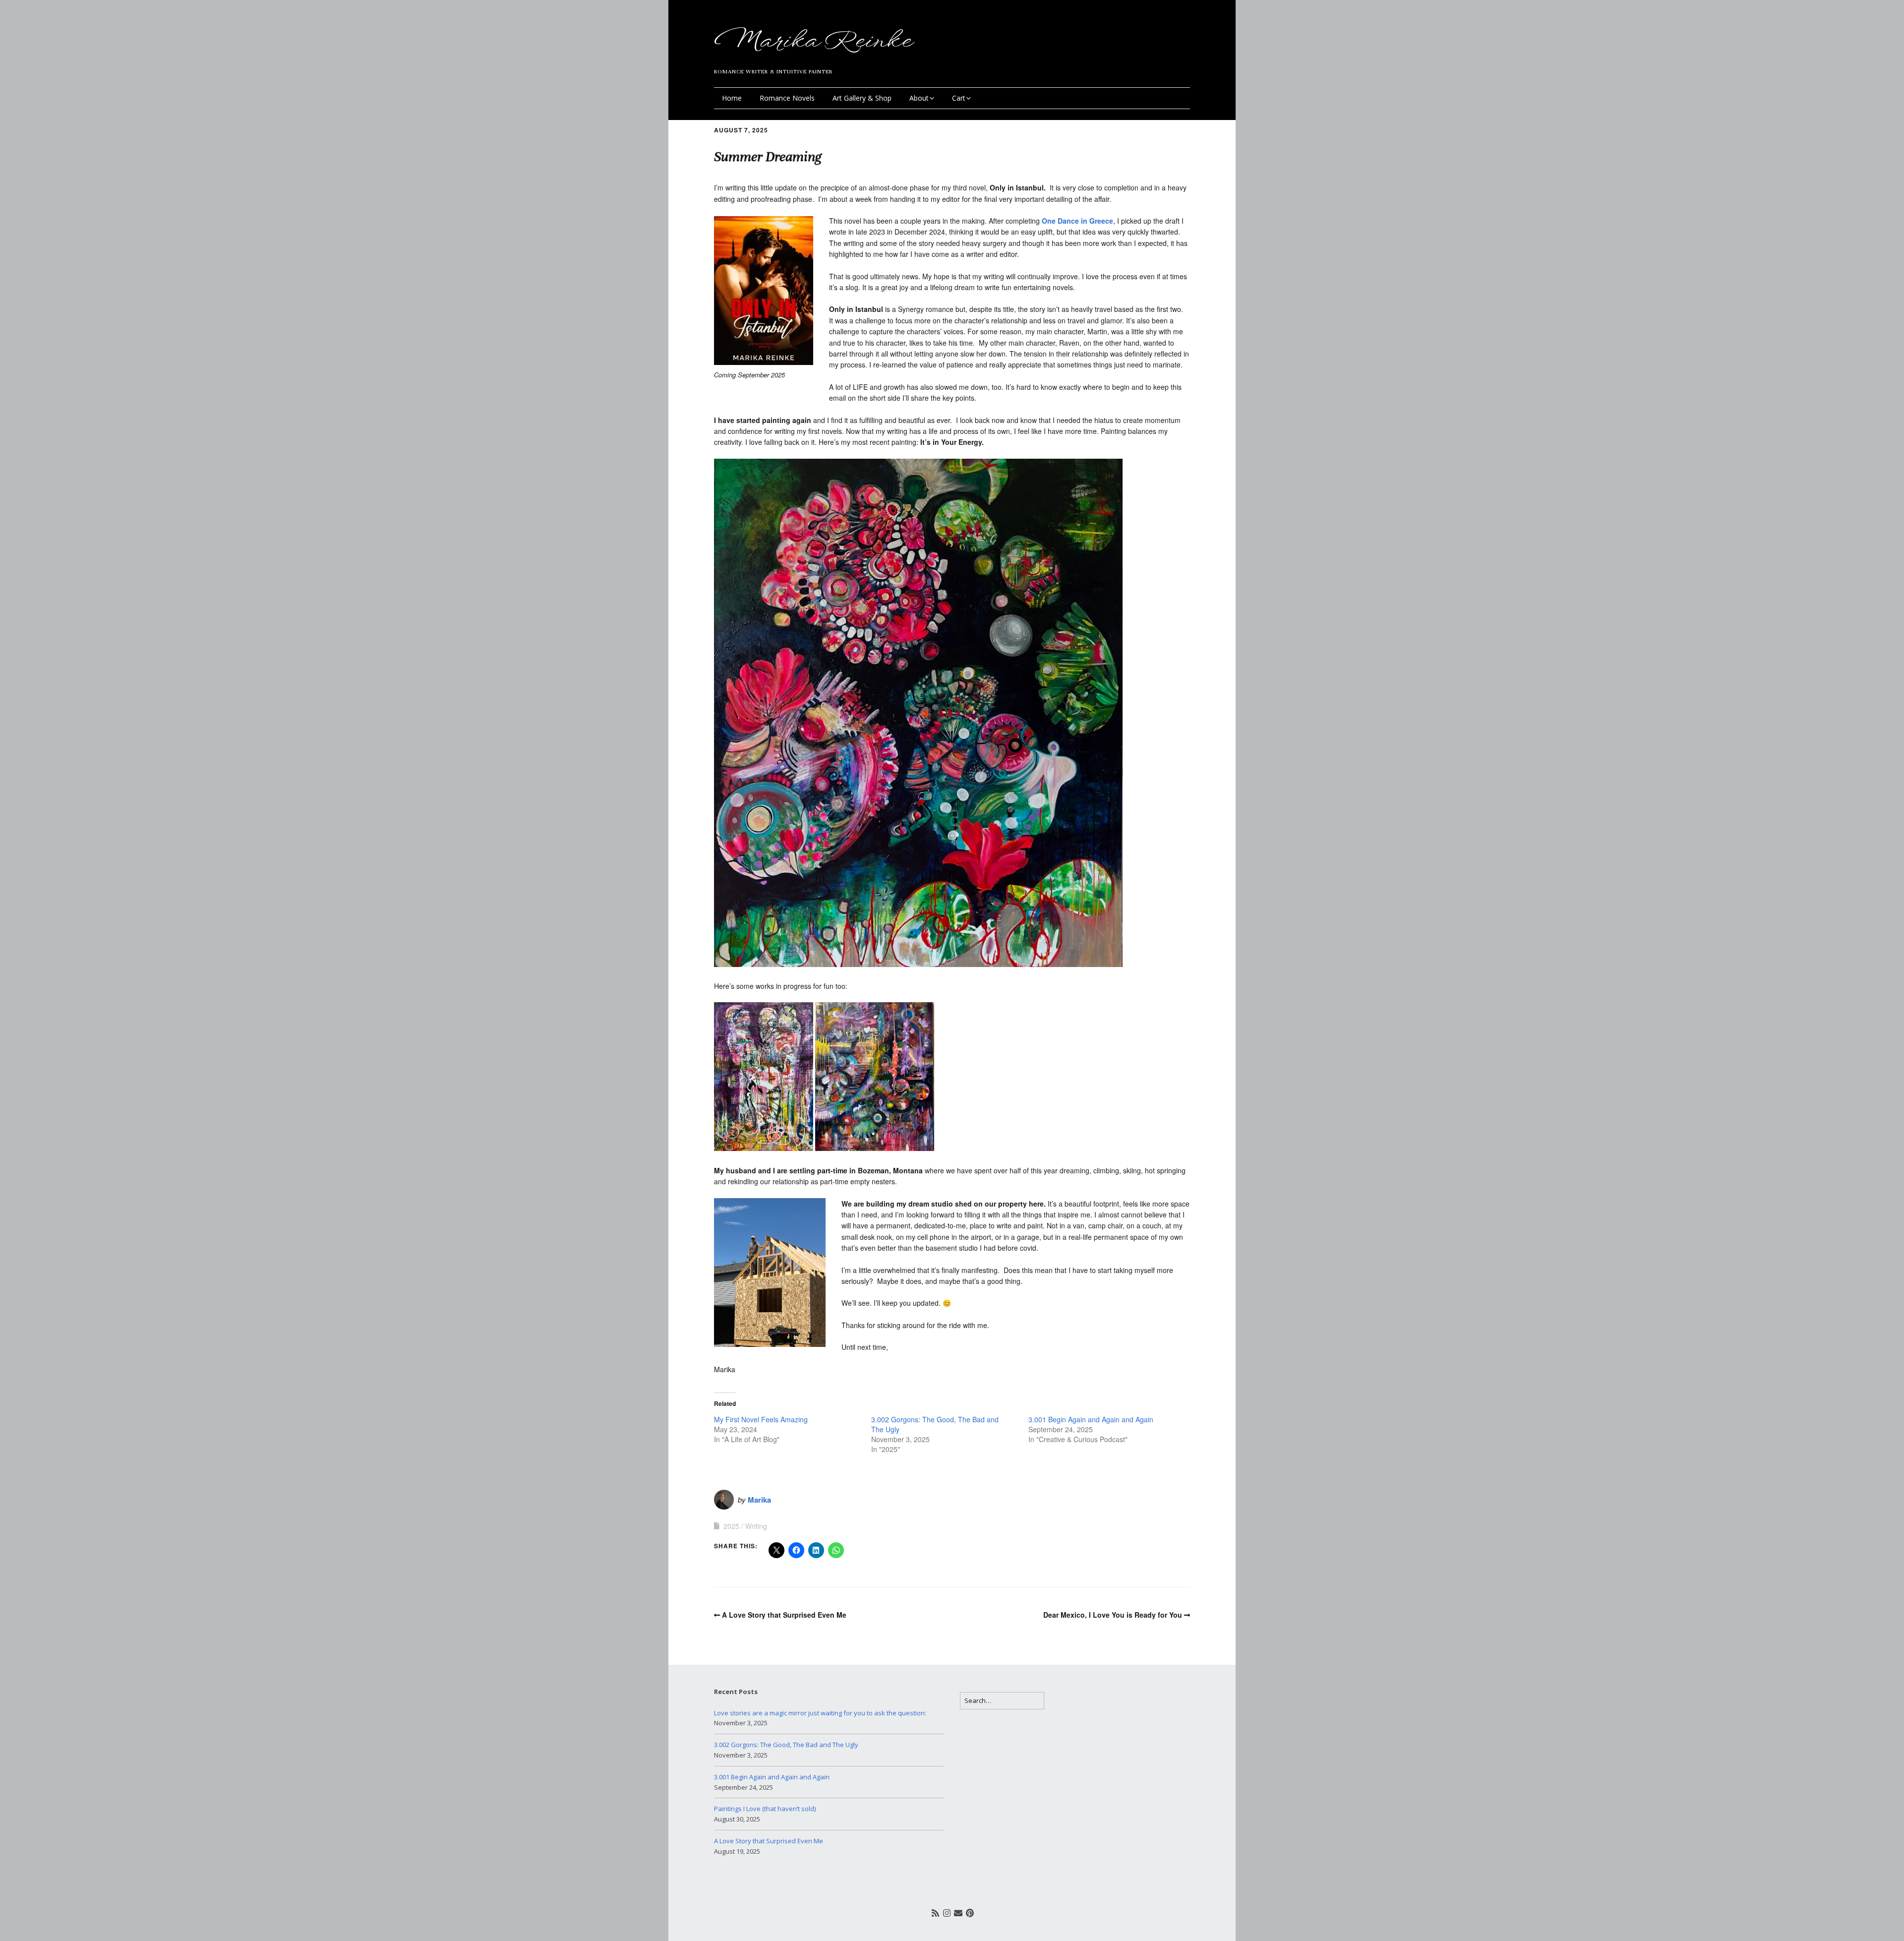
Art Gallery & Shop (862, 98)
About (919, 98)
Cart (959, 98)
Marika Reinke (812, 41)
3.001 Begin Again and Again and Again (1091, 1419)
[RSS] (935, 1912)
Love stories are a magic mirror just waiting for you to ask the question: (820, 1713)
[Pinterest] (970, 1912)
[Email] (958, 1912)
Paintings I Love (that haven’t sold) (765, 1809)
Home (732, 98)
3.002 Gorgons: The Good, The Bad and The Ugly (786, 1745)
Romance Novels (787, 98)
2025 (731, 1526)
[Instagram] (947, 1912)
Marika (759, 1500)
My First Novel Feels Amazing (761, 1419)
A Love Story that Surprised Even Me (784, 1615)
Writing (756, 1526)
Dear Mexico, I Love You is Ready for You (1113, 1615)
